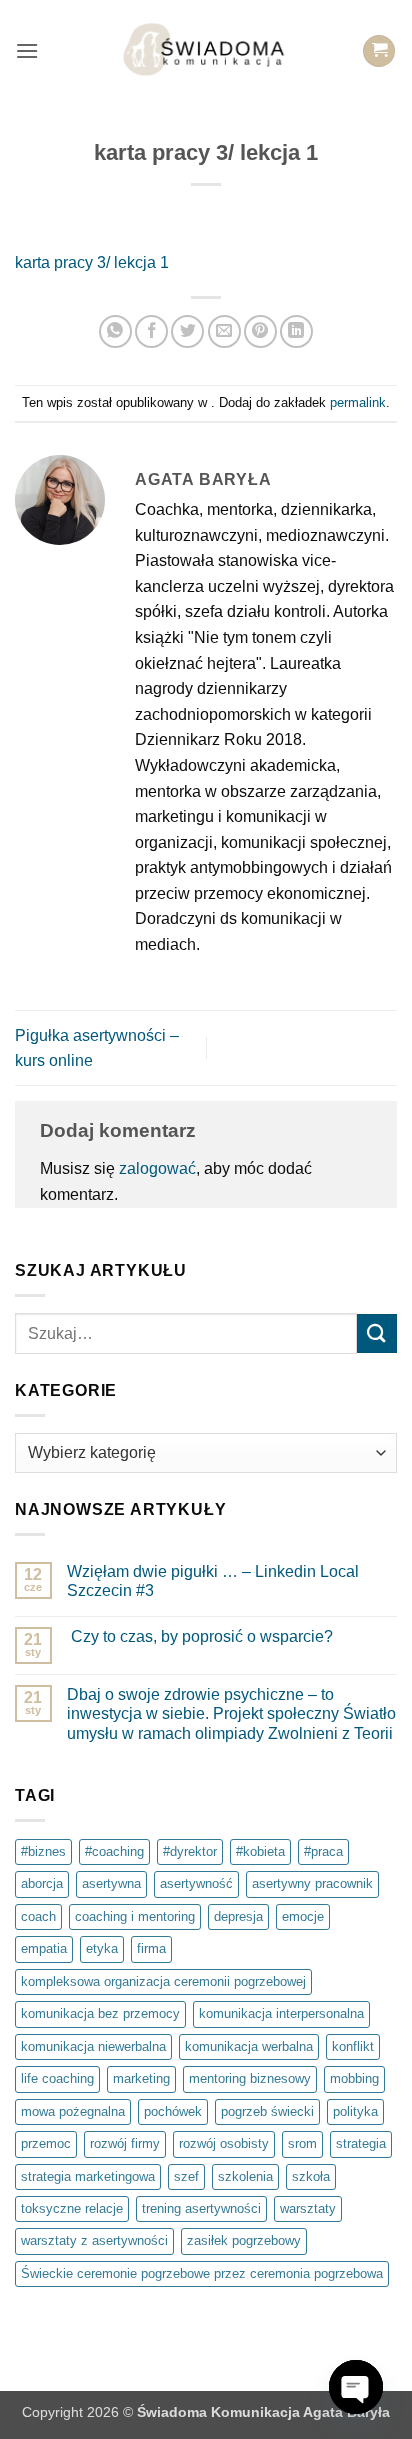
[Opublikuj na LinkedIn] (296, 331)
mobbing (354, 2078)
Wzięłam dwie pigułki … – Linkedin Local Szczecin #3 (213, 1581)
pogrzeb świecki (267, 2111)
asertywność (196, 1883)
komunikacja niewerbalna (93, 2046)
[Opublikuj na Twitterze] (187, 331)
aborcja (42, 1883)
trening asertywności (201, 2208)
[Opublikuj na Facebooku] (151, 331)
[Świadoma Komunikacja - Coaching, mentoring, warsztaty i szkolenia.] (206, 51)
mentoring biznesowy (250, 2078)
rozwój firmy (125, 2143)
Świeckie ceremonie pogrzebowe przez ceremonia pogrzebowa (202, 2273)
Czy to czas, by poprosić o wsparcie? (200, 1636)
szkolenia (245, 2176)
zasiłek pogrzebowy (244, 2240)
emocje (303, 1916)
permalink (358, 402)
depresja (238, 1916)
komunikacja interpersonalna (281, 2013)
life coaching (57, 2078)
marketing (141, 2078)
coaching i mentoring (135, 1916)
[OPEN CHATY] (356, 2387)
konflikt (353, 2046)
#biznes (43, 1851)
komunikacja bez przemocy (100, 2013)
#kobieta (260, 1851)
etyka (102, 1948)
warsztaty (308, 2208)
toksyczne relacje (72, 2208)
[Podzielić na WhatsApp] (115, 331)
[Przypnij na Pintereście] (260, 331)
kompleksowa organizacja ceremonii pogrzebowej (163, 1981)
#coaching (114, 1851)
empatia (44, 1948)
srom (302, 2143)
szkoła (311, 2176)
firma (151, 1948)
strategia (361, 2143)
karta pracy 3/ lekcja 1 (92, 262)
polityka (355, 2111)
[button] (27, 50)
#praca (323, 1851)
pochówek (173, 2111)
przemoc (46, 2143)
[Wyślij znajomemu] (224, 331)
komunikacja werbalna (249, 2046)
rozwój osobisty (224, 2143)
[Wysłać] (377, 1333)
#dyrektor (190, 1851)
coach (38, 1916)
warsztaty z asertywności (94, 2240)
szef (186, 2176)
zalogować (157, 1168)
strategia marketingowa (88, 2176)
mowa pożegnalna (73, 2111)
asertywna (111, 1883)
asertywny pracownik (312, 1883)
